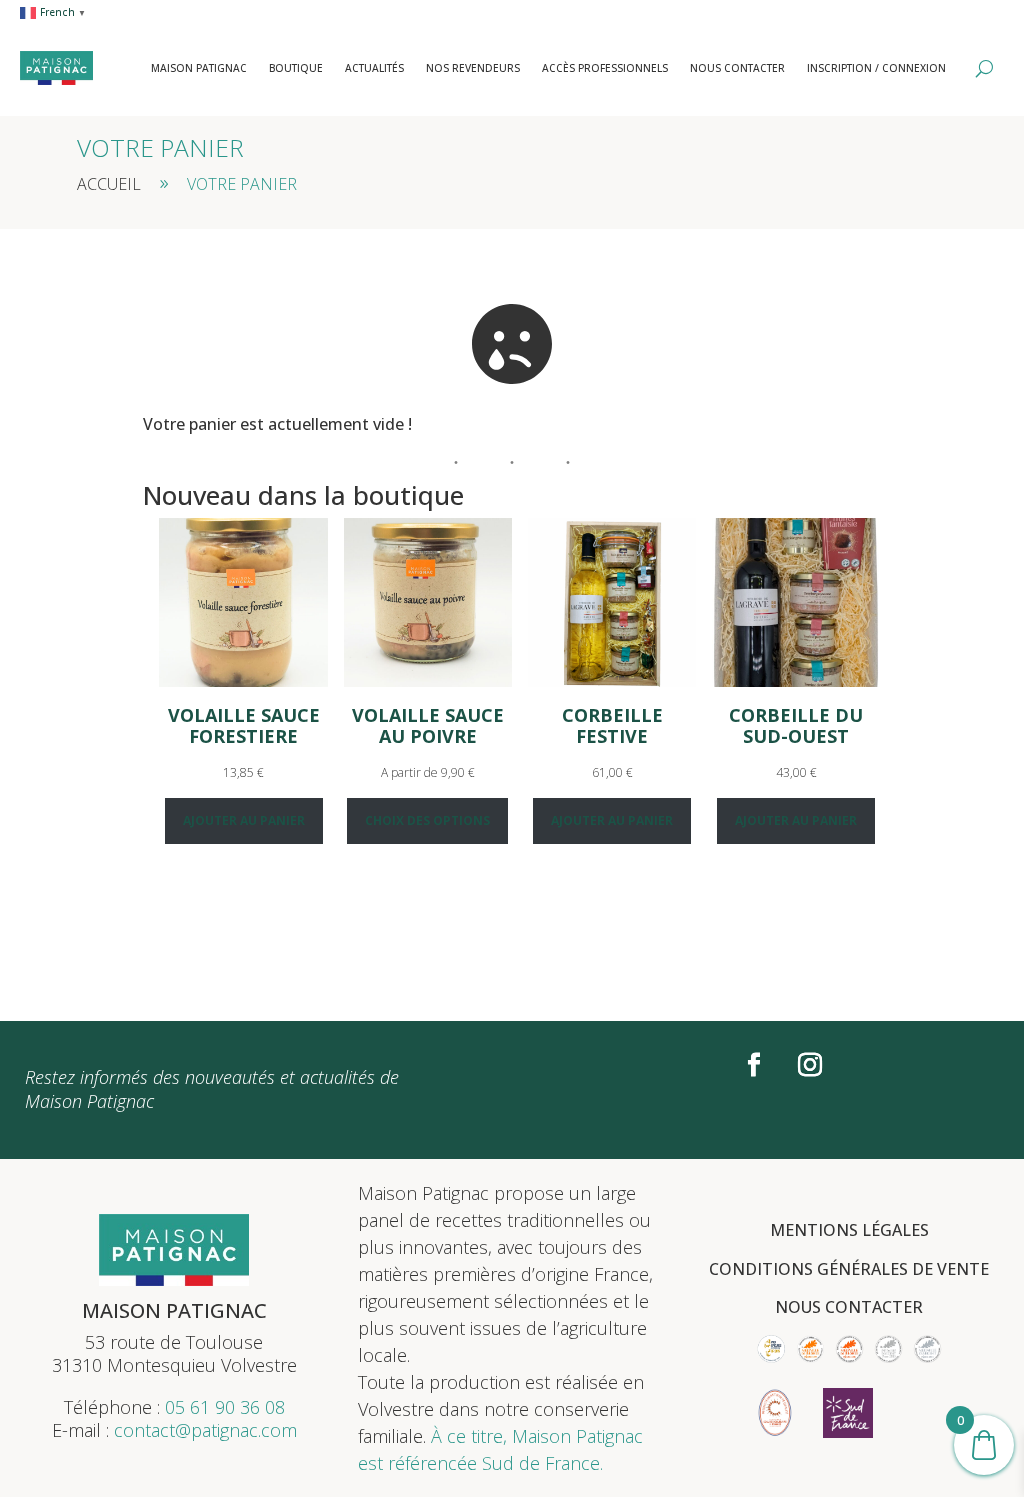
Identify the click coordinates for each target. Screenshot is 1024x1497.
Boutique (296, 68)
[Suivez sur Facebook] (754, 1065)
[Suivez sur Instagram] (810, 1065)
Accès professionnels (605, 68)
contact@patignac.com (205, 1430)
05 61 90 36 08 (225, 1407)
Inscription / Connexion (876, 68)
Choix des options (427, 820)
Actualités (374, 68)
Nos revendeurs (473, 68)
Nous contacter (737, 68)
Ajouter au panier (244, 820)
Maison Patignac (199, 68)
